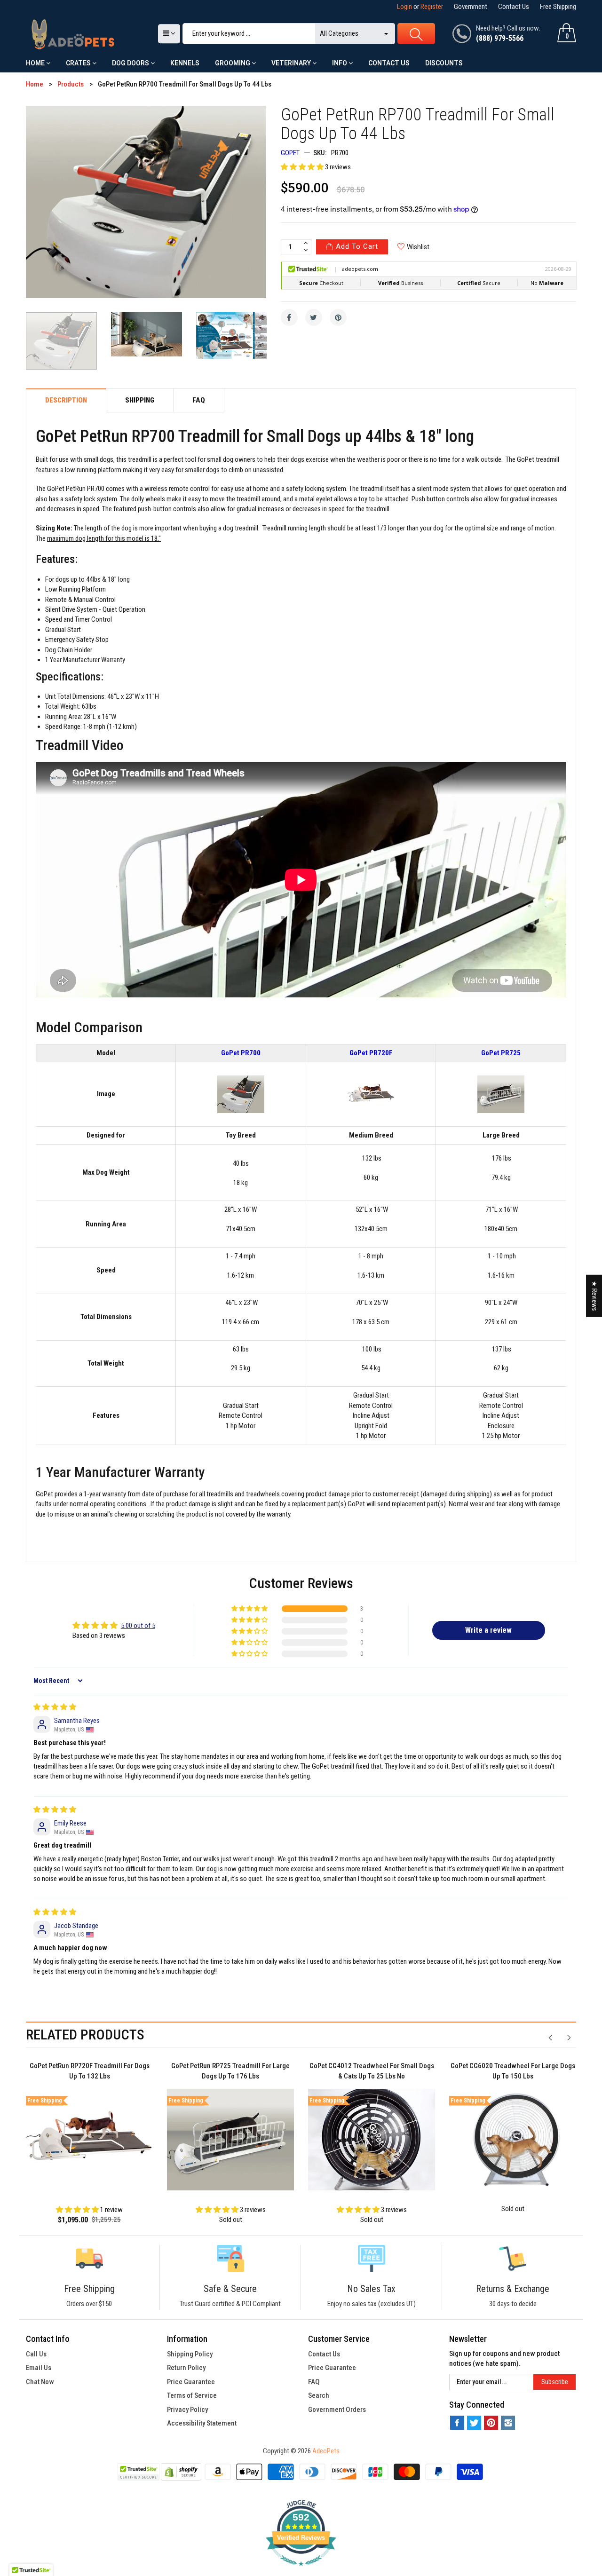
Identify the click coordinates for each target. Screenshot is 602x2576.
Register (432, 7)
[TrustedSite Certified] (138, 2472)
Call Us (36, 2354)
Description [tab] (66, 400)
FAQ (314, 2382)
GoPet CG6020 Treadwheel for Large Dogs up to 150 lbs (513, 2071)
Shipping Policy (190, 2354)
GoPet (290, 153)
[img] (55, 1707)
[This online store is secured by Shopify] (181, 2472)
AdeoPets (326, 2451)
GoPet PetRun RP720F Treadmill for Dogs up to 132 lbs (90, 2071)
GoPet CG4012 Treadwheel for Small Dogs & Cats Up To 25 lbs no (372, 2071)
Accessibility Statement (202, 2423)
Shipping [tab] (140, 400)
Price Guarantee (191, 2382)
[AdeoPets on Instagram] (508, 2423)
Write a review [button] (488, 1630)
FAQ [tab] (199, 400)
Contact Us (514, 7)
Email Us (39, 2368)
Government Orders (337, 2410)
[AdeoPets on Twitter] (474, 2423)
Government (471, 7)
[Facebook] (289, 317)
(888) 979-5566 (500, 38)
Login (404, 7)
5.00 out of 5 (138, 1626)
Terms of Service (192, 2395)
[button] (303, 167)
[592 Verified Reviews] (301, 2571)
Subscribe (555, 2382)
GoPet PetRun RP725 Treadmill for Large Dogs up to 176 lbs (230, 2071)
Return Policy (186, 2368)
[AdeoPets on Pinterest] (491, 2423)
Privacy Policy (187, 2410)
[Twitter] (314, 317)
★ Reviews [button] (594, 1296)
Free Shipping (558, 7)
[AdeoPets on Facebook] (457, 2423)
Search (319, 2395)
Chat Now (40, 2382)
